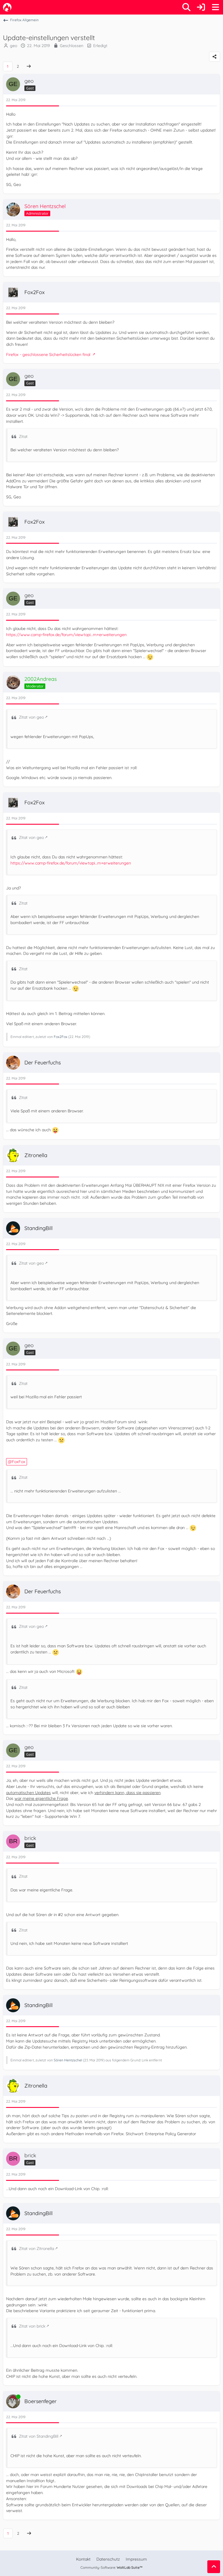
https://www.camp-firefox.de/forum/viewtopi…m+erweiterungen (66, 635)
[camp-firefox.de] (7, 7)
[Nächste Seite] (29, 66)
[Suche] (186, 7)
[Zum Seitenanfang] (214, 2567)
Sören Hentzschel (68, 2060)
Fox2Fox (61, 1037)
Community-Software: (111, 2567)
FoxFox (19, 1462)
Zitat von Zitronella (36, 2249)
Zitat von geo (31, 717)
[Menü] (215, 7)
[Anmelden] (201, 7)
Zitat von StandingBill (39, 2436)
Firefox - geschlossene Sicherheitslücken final (49, 355)
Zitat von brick (32, 2326)
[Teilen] (215, 57)
